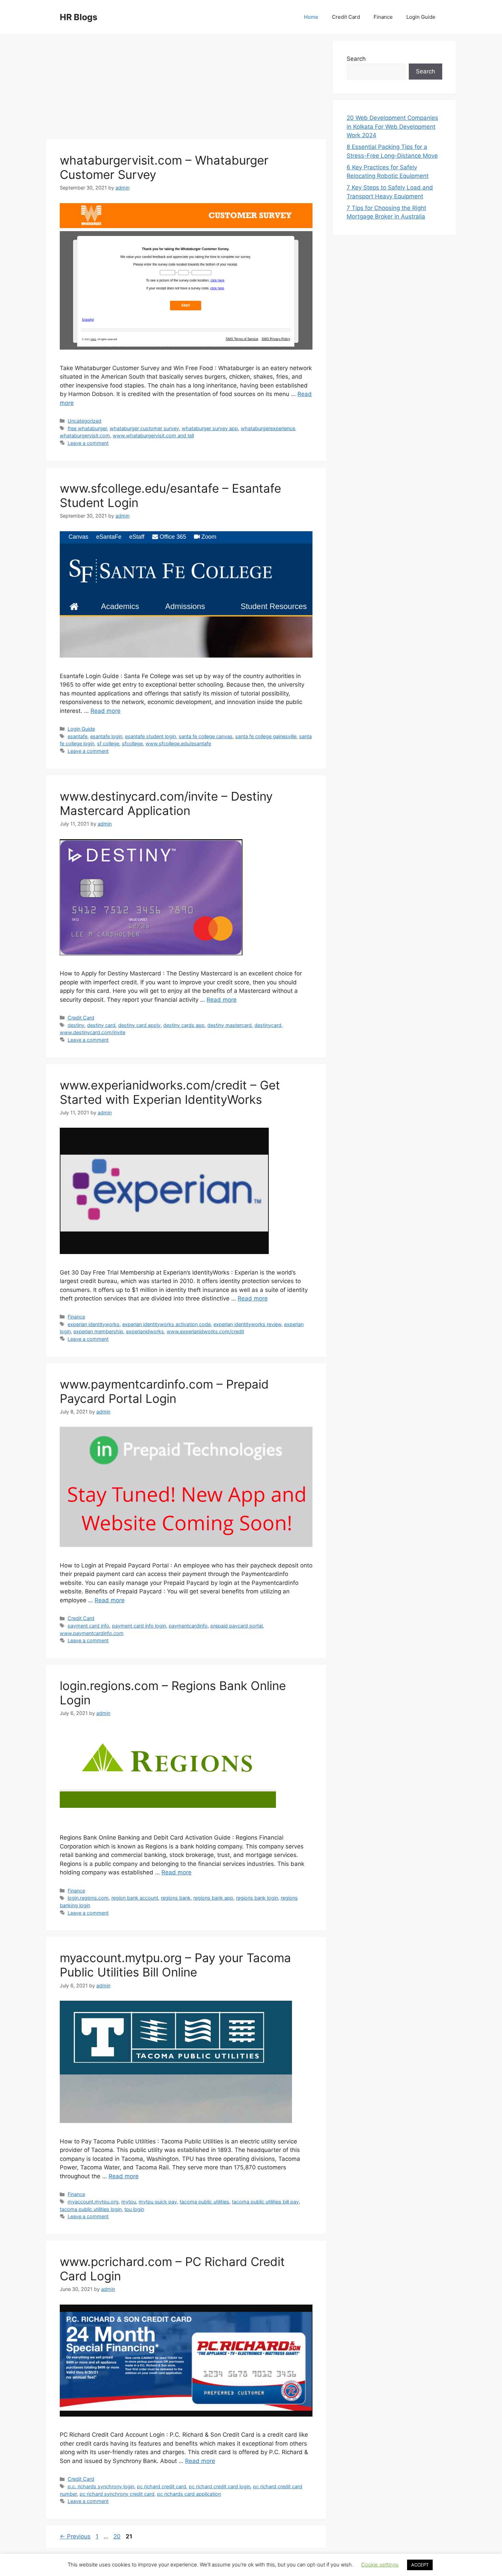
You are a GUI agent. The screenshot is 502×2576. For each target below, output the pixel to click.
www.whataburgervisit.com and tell (153, 435)
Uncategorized (85, 421)
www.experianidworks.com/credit (205, 1331)
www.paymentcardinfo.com (92, 1633)
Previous (75, 2536)
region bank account (135, 1898)
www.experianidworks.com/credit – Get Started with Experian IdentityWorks (170, 1092)
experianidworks (145, 1331)
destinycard (268, 1025)
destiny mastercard (229, 1025)
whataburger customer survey (144, 428)
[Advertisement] (186, 89)
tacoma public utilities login (91, 2209)
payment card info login (139, 1626)
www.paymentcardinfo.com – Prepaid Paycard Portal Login (164, 1391)
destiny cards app (184, 1025)
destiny (76, 1025)
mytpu (129, 2202)
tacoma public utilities (204, 2202)
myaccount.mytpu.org (93, 2202)
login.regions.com (88, 1898)
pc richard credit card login (220, 2486)
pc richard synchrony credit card (117, 2494)
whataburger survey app (210, 428)
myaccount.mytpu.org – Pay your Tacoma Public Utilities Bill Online (175, 1965)
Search (356, 59)
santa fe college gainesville (266, 736)
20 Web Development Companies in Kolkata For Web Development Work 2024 (392, 126)
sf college (108, 743)
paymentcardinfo (188, 1626)
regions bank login (257, 1898)
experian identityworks (94, 1324)
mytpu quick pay (158, 2202)
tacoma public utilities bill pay (265, 2202)
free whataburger (87, 428)
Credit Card (346, 17)
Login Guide (421, 17)
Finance (383, 17)
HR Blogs (79, 17)
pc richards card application (189, 2494)
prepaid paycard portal (236, 1626)
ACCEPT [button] (420, 2565)
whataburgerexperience (268, 428)
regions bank (176, 1898)
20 (118, 2536)
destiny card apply (139, 1025)
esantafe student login (150, 736)
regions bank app (213, 1898)
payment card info (88, 1626)
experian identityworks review (247, 1324)
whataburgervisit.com (85, 435)
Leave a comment (88, 443)
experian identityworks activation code (166, 1324)
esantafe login (106, 736)
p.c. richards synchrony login (101, 2486)
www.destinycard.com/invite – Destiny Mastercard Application (166, 803)
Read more (106, 711)
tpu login (134, 2209)
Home (311, 17)
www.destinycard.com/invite (93, 1032)
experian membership (98, 1331)
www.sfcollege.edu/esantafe (178, 743)
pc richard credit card (162, 2486)
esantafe (78, 736)
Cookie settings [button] (380, 2565)
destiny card (101, 1025)
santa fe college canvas (206, 736)
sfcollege (132, 743)
